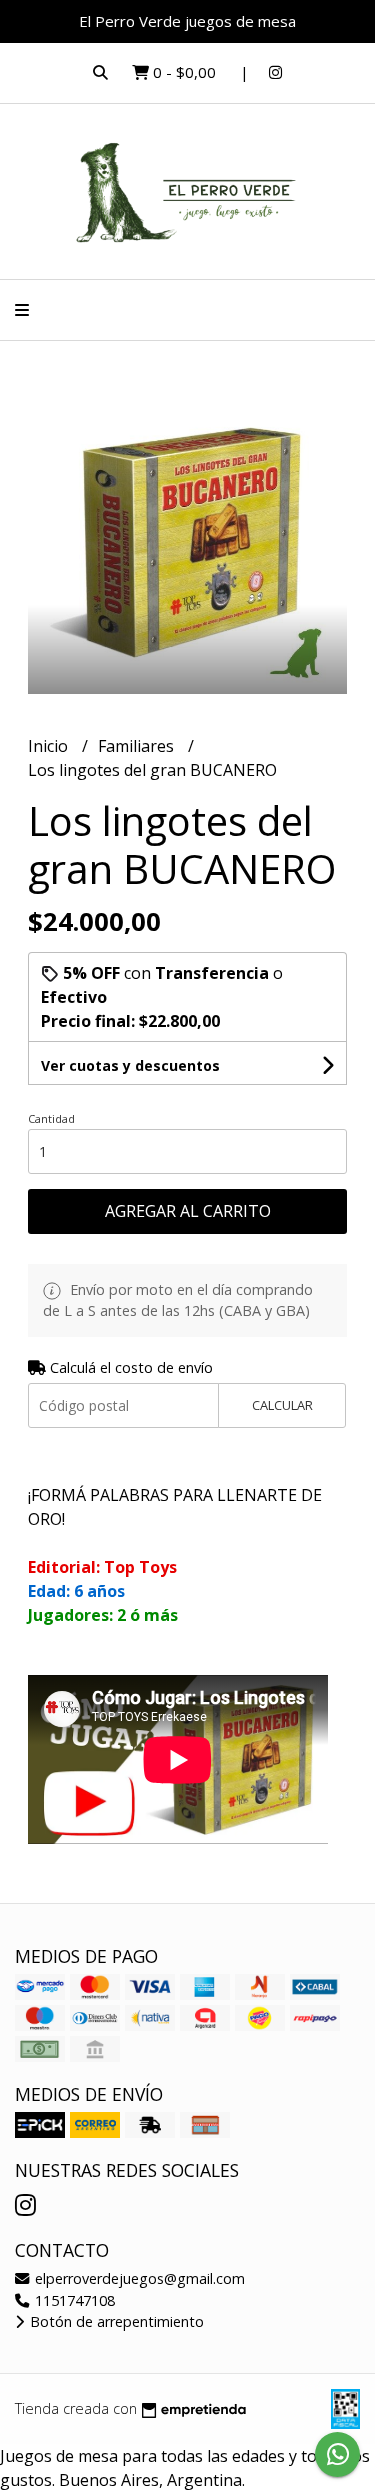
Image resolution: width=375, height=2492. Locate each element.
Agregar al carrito (188, 1211)
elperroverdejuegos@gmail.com (138, 2278)
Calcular (282, 1405)
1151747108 (73, 2300)
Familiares (138, 746)
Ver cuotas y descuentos (130, 1065)
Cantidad (51, 1118)
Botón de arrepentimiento (115, 2321)
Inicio (50, 746)
